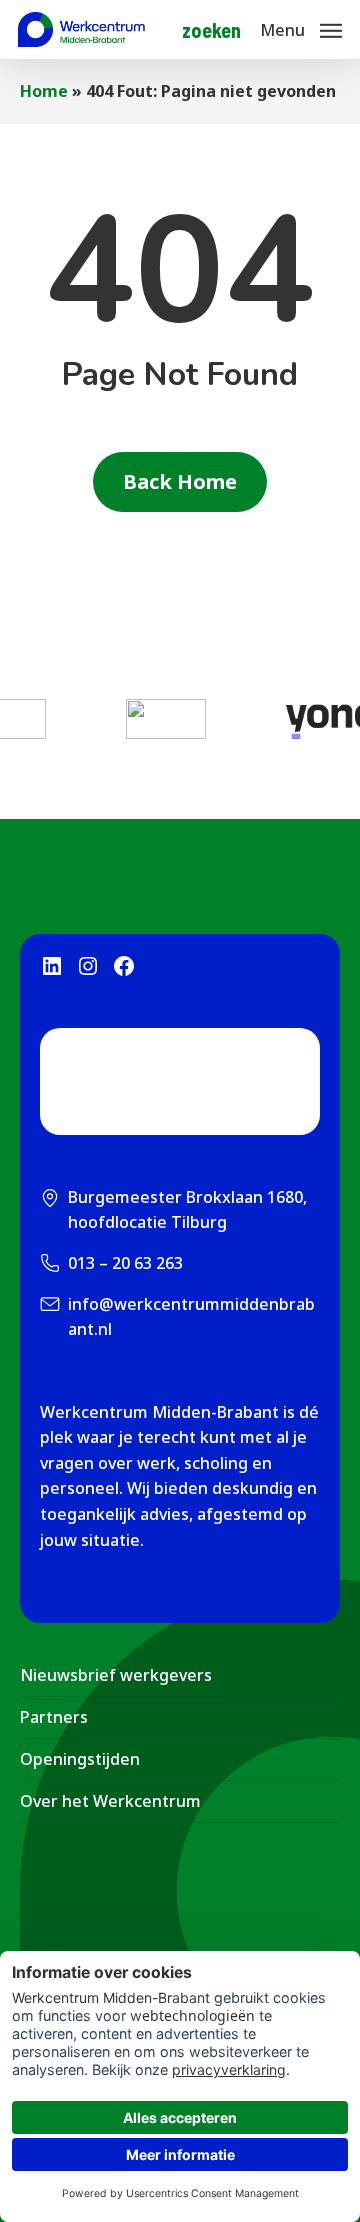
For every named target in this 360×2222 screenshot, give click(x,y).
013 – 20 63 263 (125, 1263)
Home (44, 91)
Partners (54, 1717)
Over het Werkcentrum (110, 1801)
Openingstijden (80, 1759)
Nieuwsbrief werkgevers (116, 1675)
